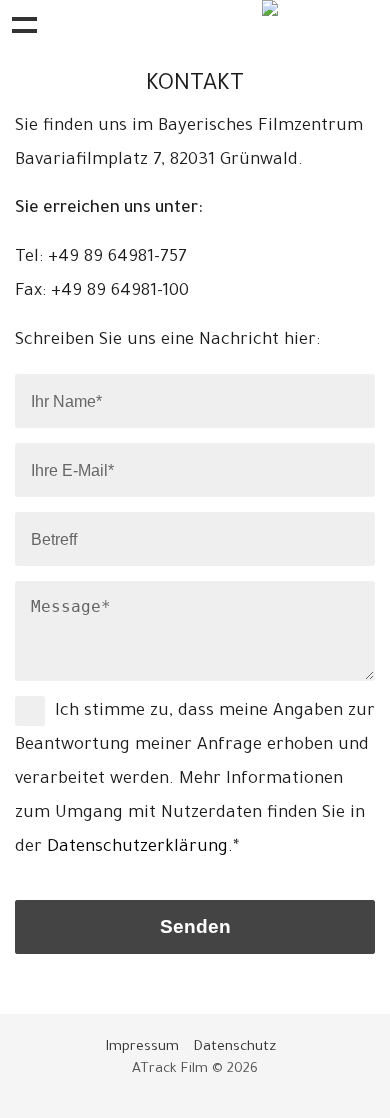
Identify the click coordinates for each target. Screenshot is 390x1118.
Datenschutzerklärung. (140, 848)
